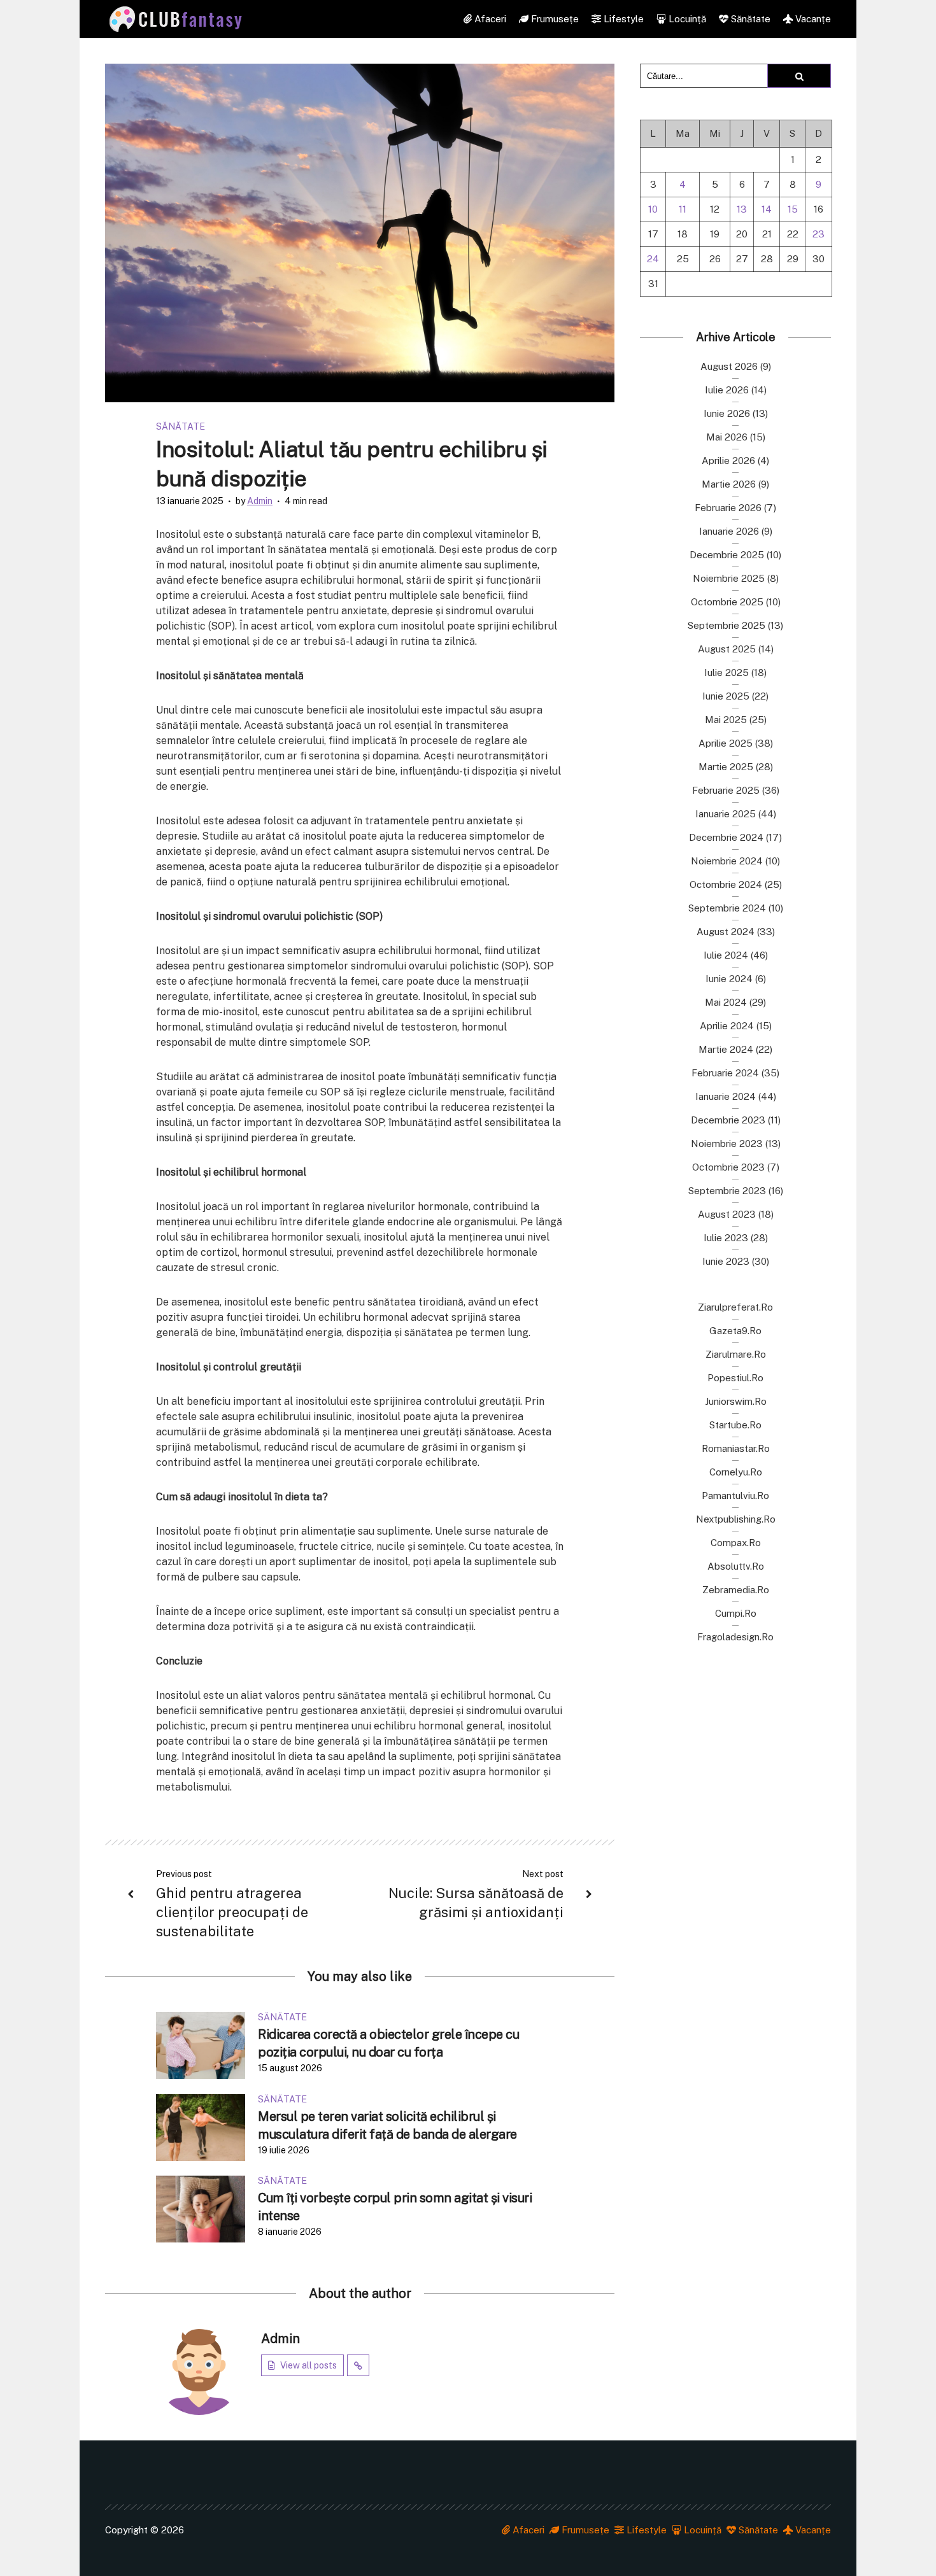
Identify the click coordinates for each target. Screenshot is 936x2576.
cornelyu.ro (736, 1472)
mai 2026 (727, 437)
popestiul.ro (735, 1378)
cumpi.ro (736, 1613)
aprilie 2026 (728, 461)
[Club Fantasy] (175, 19)
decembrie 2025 (727, 555)
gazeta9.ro (735, 1331)
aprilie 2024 (727, 1026)
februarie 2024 (725, 1073)
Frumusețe (554, 19)
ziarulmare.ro (736, 1354)
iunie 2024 (729, 979)
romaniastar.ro (736, 1448)
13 (742, 209)
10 (653, 209)
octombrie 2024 (726, 884)
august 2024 (726, 932)
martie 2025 (726, 767)
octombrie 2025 (727, 602)
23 (819, 234)
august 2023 (727, 1214)
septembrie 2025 (727, 625)
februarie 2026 (728, 508)
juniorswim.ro (736, 1401)
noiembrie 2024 (727, 861)
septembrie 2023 (727, 1191)
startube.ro (735, 1425)
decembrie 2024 (726, 837)
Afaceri (489, 19)
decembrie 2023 (728, 1120)
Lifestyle (622, 19)
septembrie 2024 (727, 908)
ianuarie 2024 (726, 1096)
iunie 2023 (726, 1261)
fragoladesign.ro (735, 1637)
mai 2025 (726, 720)
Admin (260, 501)
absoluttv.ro (736, 1566)
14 (767, 209)
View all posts (308, 2365)
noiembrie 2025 (729, 578)
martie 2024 (726, 1049)
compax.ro (736, 1543)
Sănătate (749, 19)
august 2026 (729, 366)
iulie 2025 (727, 672)
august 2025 (727, 649)
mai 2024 (726, 1002)
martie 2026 (729, 484)
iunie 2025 (726, 696)
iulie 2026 (727, 390)
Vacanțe (812, 19)
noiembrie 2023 (727, 1144)
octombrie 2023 (728, 1167)
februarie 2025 (726, 790)
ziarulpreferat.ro (735, 1307)
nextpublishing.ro (736, 1519)
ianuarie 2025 (726, 814)
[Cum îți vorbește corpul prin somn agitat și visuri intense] (201, 2208)
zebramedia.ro (736, 1590)
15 (793, 209)
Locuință (686, 19)
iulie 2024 (726, 955)
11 (683, 209)
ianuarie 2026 (729, 531)
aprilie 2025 (726, 743)
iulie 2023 (726, 1238)
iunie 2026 (727, 413)
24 (653, 259)
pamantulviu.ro (735, 1496)
